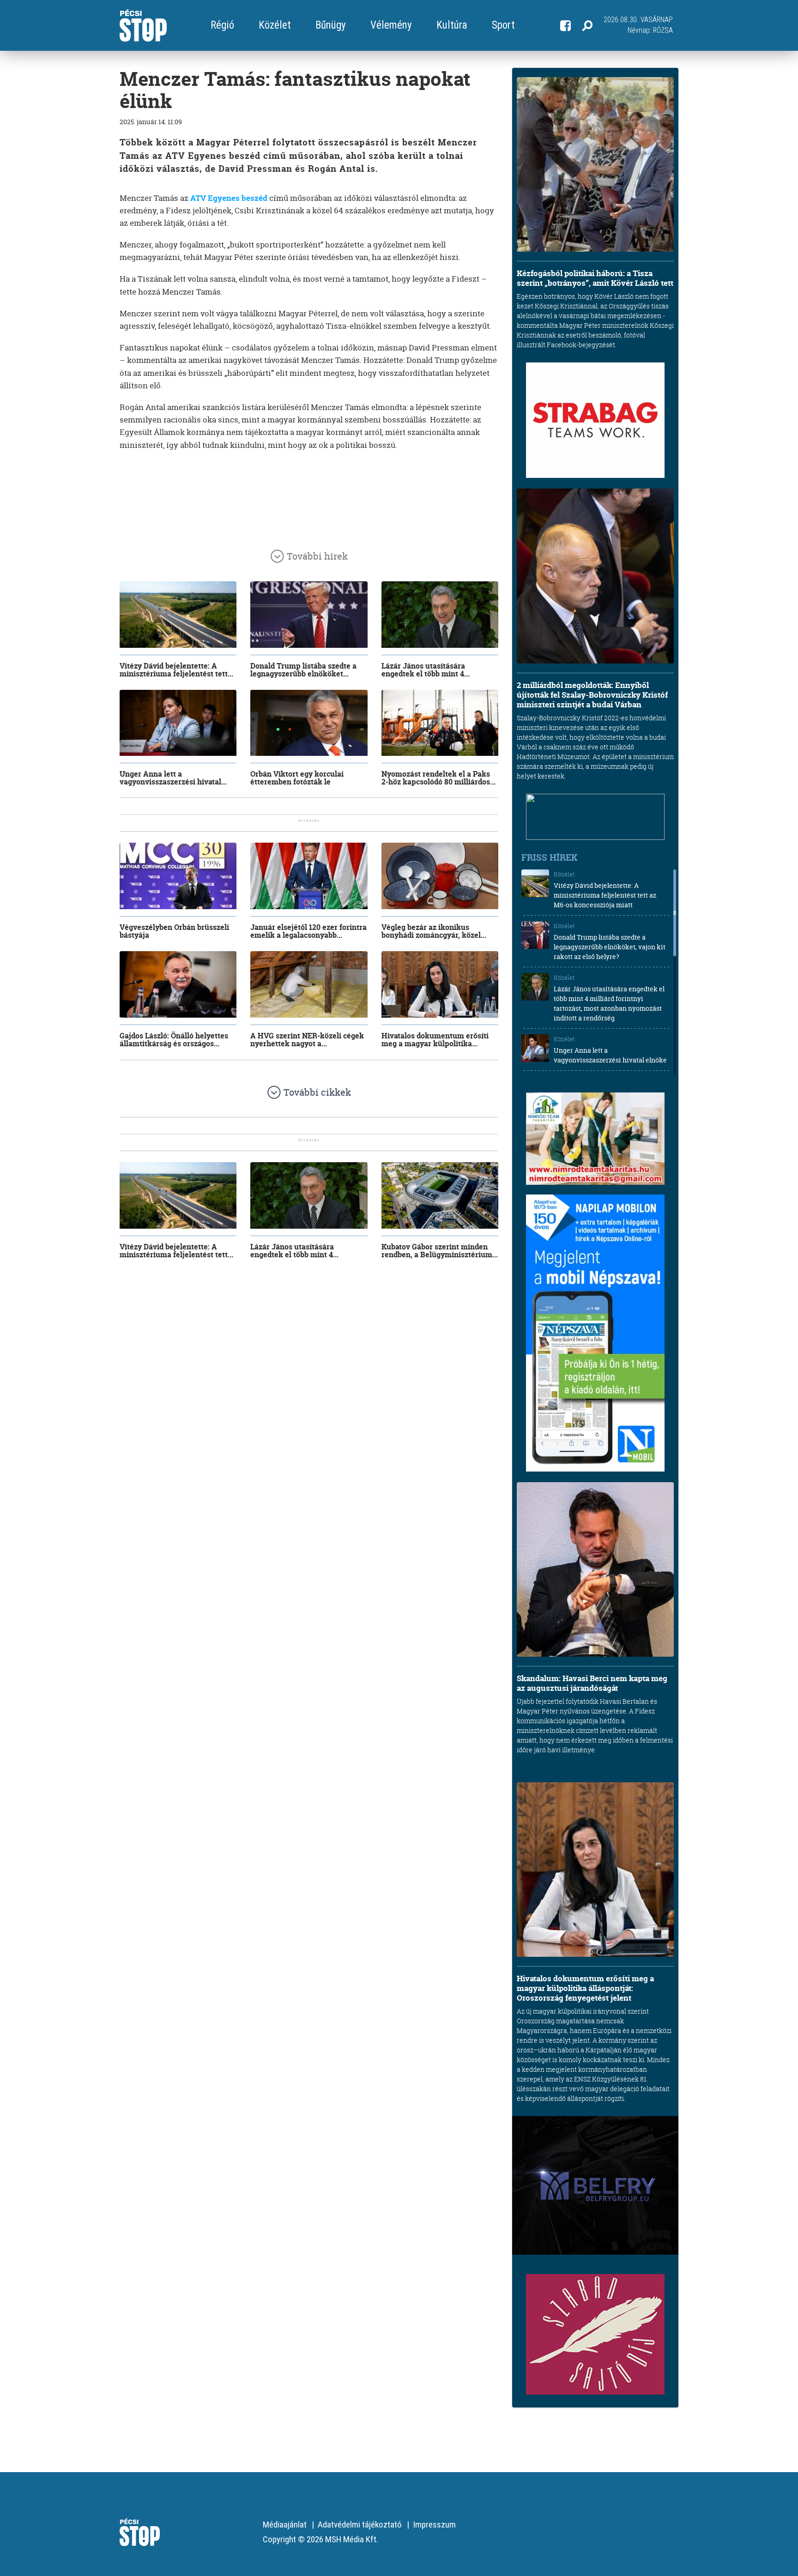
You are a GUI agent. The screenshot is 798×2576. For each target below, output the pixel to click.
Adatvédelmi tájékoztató (360, 2525)
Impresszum (434, 2525)
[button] (587, 25)
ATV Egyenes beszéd (229, 198)
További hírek (317, 556)
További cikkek (317, 1092)
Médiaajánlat (285, 2525)
